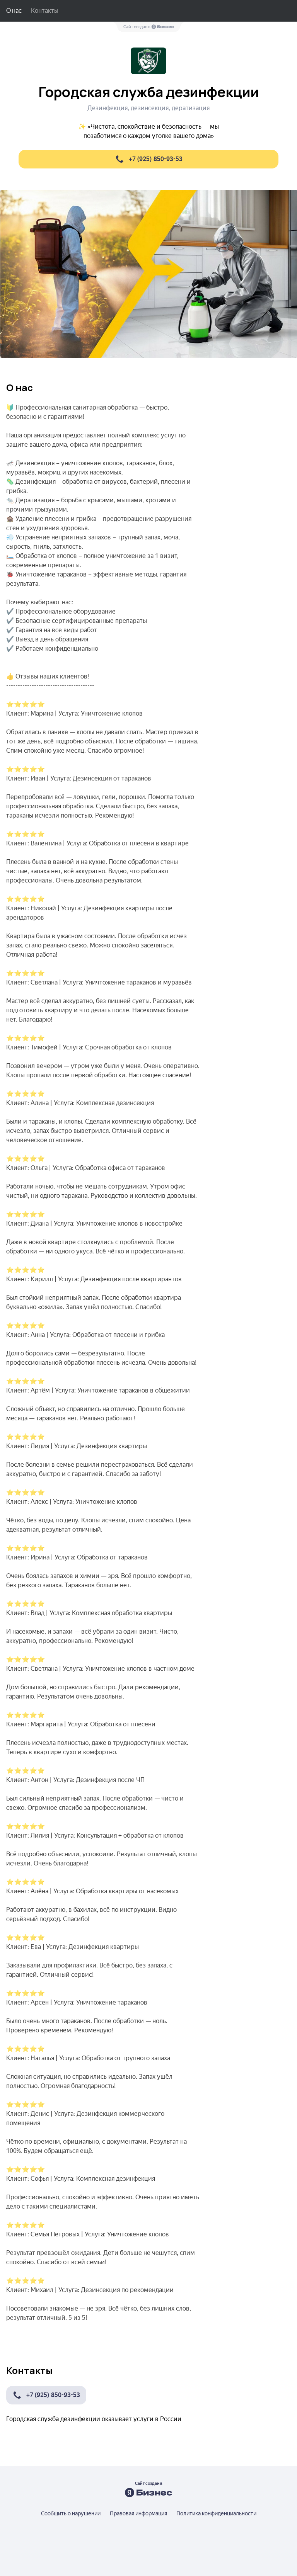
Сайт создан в (137, 27)
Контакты (45, 11)
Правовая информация (138, 2513)
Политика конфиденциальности (216, 2513)
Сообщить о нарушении (71, 2513)
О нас (14, 11)
